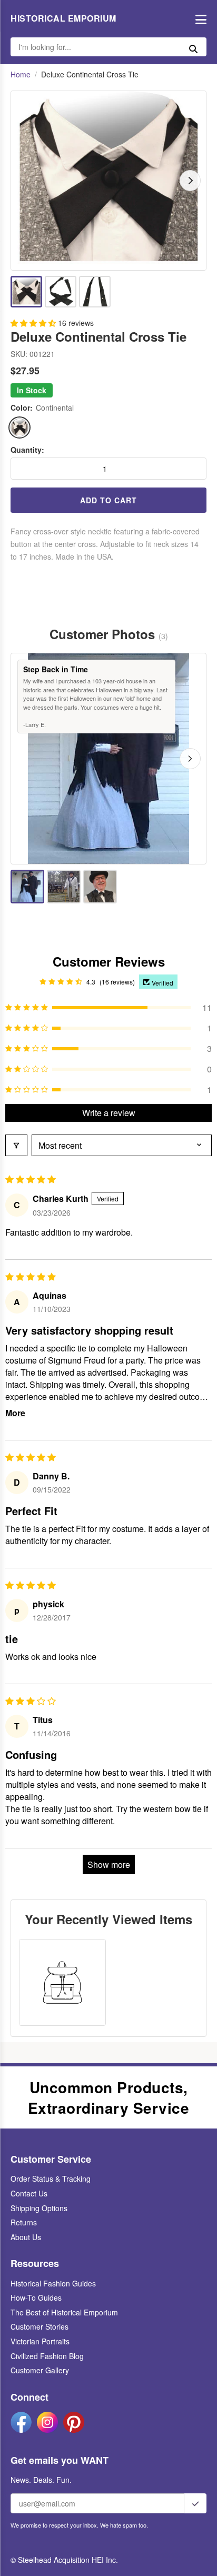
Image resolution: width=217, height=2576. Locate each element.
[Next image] (190, 181)
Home (21, 74)
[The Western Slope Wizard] (100, 887)
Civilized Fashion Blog (47, 2356)
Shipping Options (39, 2208)
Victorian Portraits (40, 2341)
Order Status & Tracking (51, 2179)
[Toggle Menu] (198, 19)
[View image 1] (26, 292)
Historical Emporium (63, 18)
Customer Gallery (40, 2370)
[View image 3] (95, 292)
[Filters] (16, 1145)
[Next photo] (190, 759)
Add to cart (108, 500)
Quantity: (27, 450)
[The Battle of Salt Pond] (64, 887)
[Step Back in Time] (27, 887)
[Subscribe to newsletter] (195, 2503)
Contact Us (29, 2193)
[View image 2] (61, 292)
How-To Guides (36, 2297)
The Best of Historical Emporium (64, 2312)
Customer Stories (40, 2326)
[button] (34, 323)
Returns (24, 2222)
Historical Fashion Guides (53, 2283)
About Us (26, 2237)
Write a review (109, 1113)
